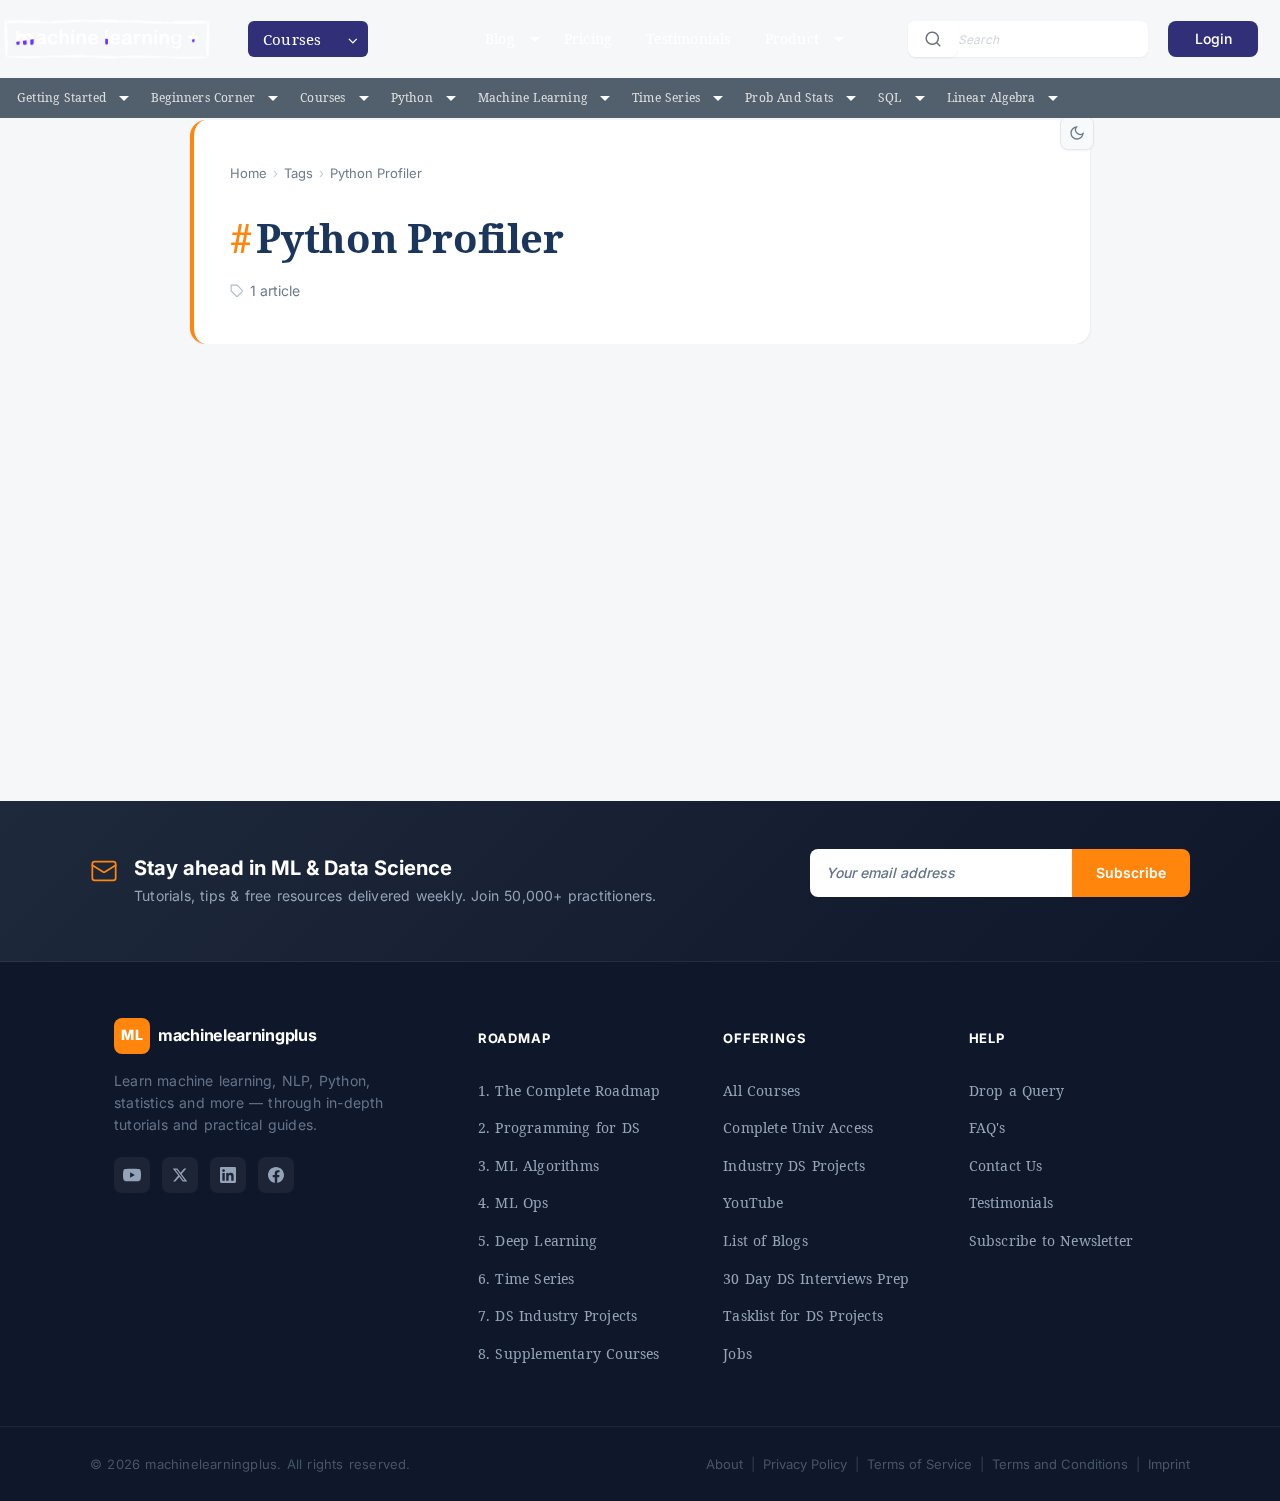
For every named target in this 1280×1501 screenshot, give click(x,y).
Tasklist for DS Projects (803, 1315)
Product (792, 38)
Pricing (588, 38)
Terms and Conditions (1060, 1464)
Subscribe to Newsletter (1051, 1240)
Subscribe (1131, 872)
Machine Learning (532, 97)
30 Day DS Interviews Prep (816, 1278)
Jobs (737, 1353)
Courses (322, 97)
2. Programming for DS (559, 1127)
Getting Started (61, 97)
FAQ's (987, 1127)
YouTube (753, 1202)
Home (248, 173)
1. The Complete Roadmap (569, 1090)
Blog (500, 38)
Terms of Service (919, 1464)
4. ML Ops (513, 1202)
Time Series (666, 97)
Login (1213, 38)
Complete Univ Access (798, 1127)
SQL (890, 97)
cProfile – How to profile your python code (611, 518)
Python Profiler (650, 652)
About (724, 1464)
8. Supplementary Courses (569, 1353)
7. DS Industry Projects (558, 1315)
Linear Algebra (991, 97)
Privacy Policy (805, 1464)
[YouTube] (132, 1175)
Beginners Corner (203, 97)
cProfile (509, 652)
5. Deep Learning (537, 1240)
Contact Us (1006, 1165)
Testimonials (688, 38)
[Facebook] (276, 1175)
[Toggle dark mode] (1077, 133)
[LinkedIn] (228, 1175)
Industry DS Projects (794, 1165)
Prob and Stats (789, 97)
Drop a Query (1016, 1090)
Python (412, 97)
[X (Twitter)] (180, 1175)
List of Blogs (765, 1240)
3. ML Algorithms (538, 1165)
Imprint (1169, 1464)
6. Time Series (526, 1278)
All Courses (761, 1090)
